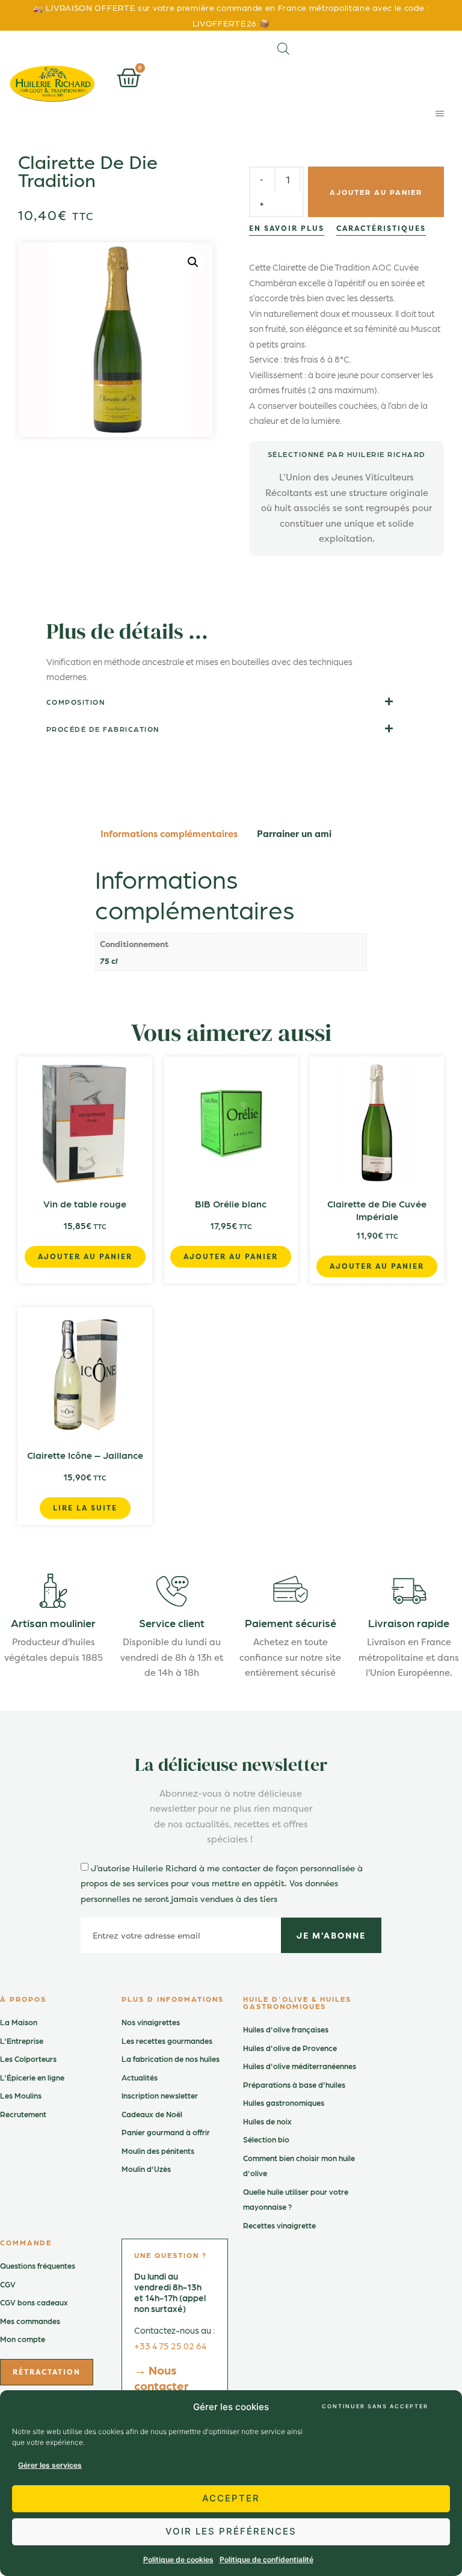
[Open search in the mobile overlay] (283, 48)
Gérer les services (50, 2465)
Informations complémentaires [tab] (169, 834)
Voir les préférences (231, 2531)
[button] (439, 113)
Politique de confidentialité (266, 2559)
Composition (76, 702)
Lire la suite (85, 1508)
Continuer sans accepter (375, 2406)
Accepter (231, 2498)
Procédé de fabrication (103, 729)
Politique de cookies (178, 2559)
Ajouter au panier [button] (85, 1256)
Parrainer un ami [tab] (294, 834)
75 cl (109, 960)
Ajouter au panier (376, 192)
